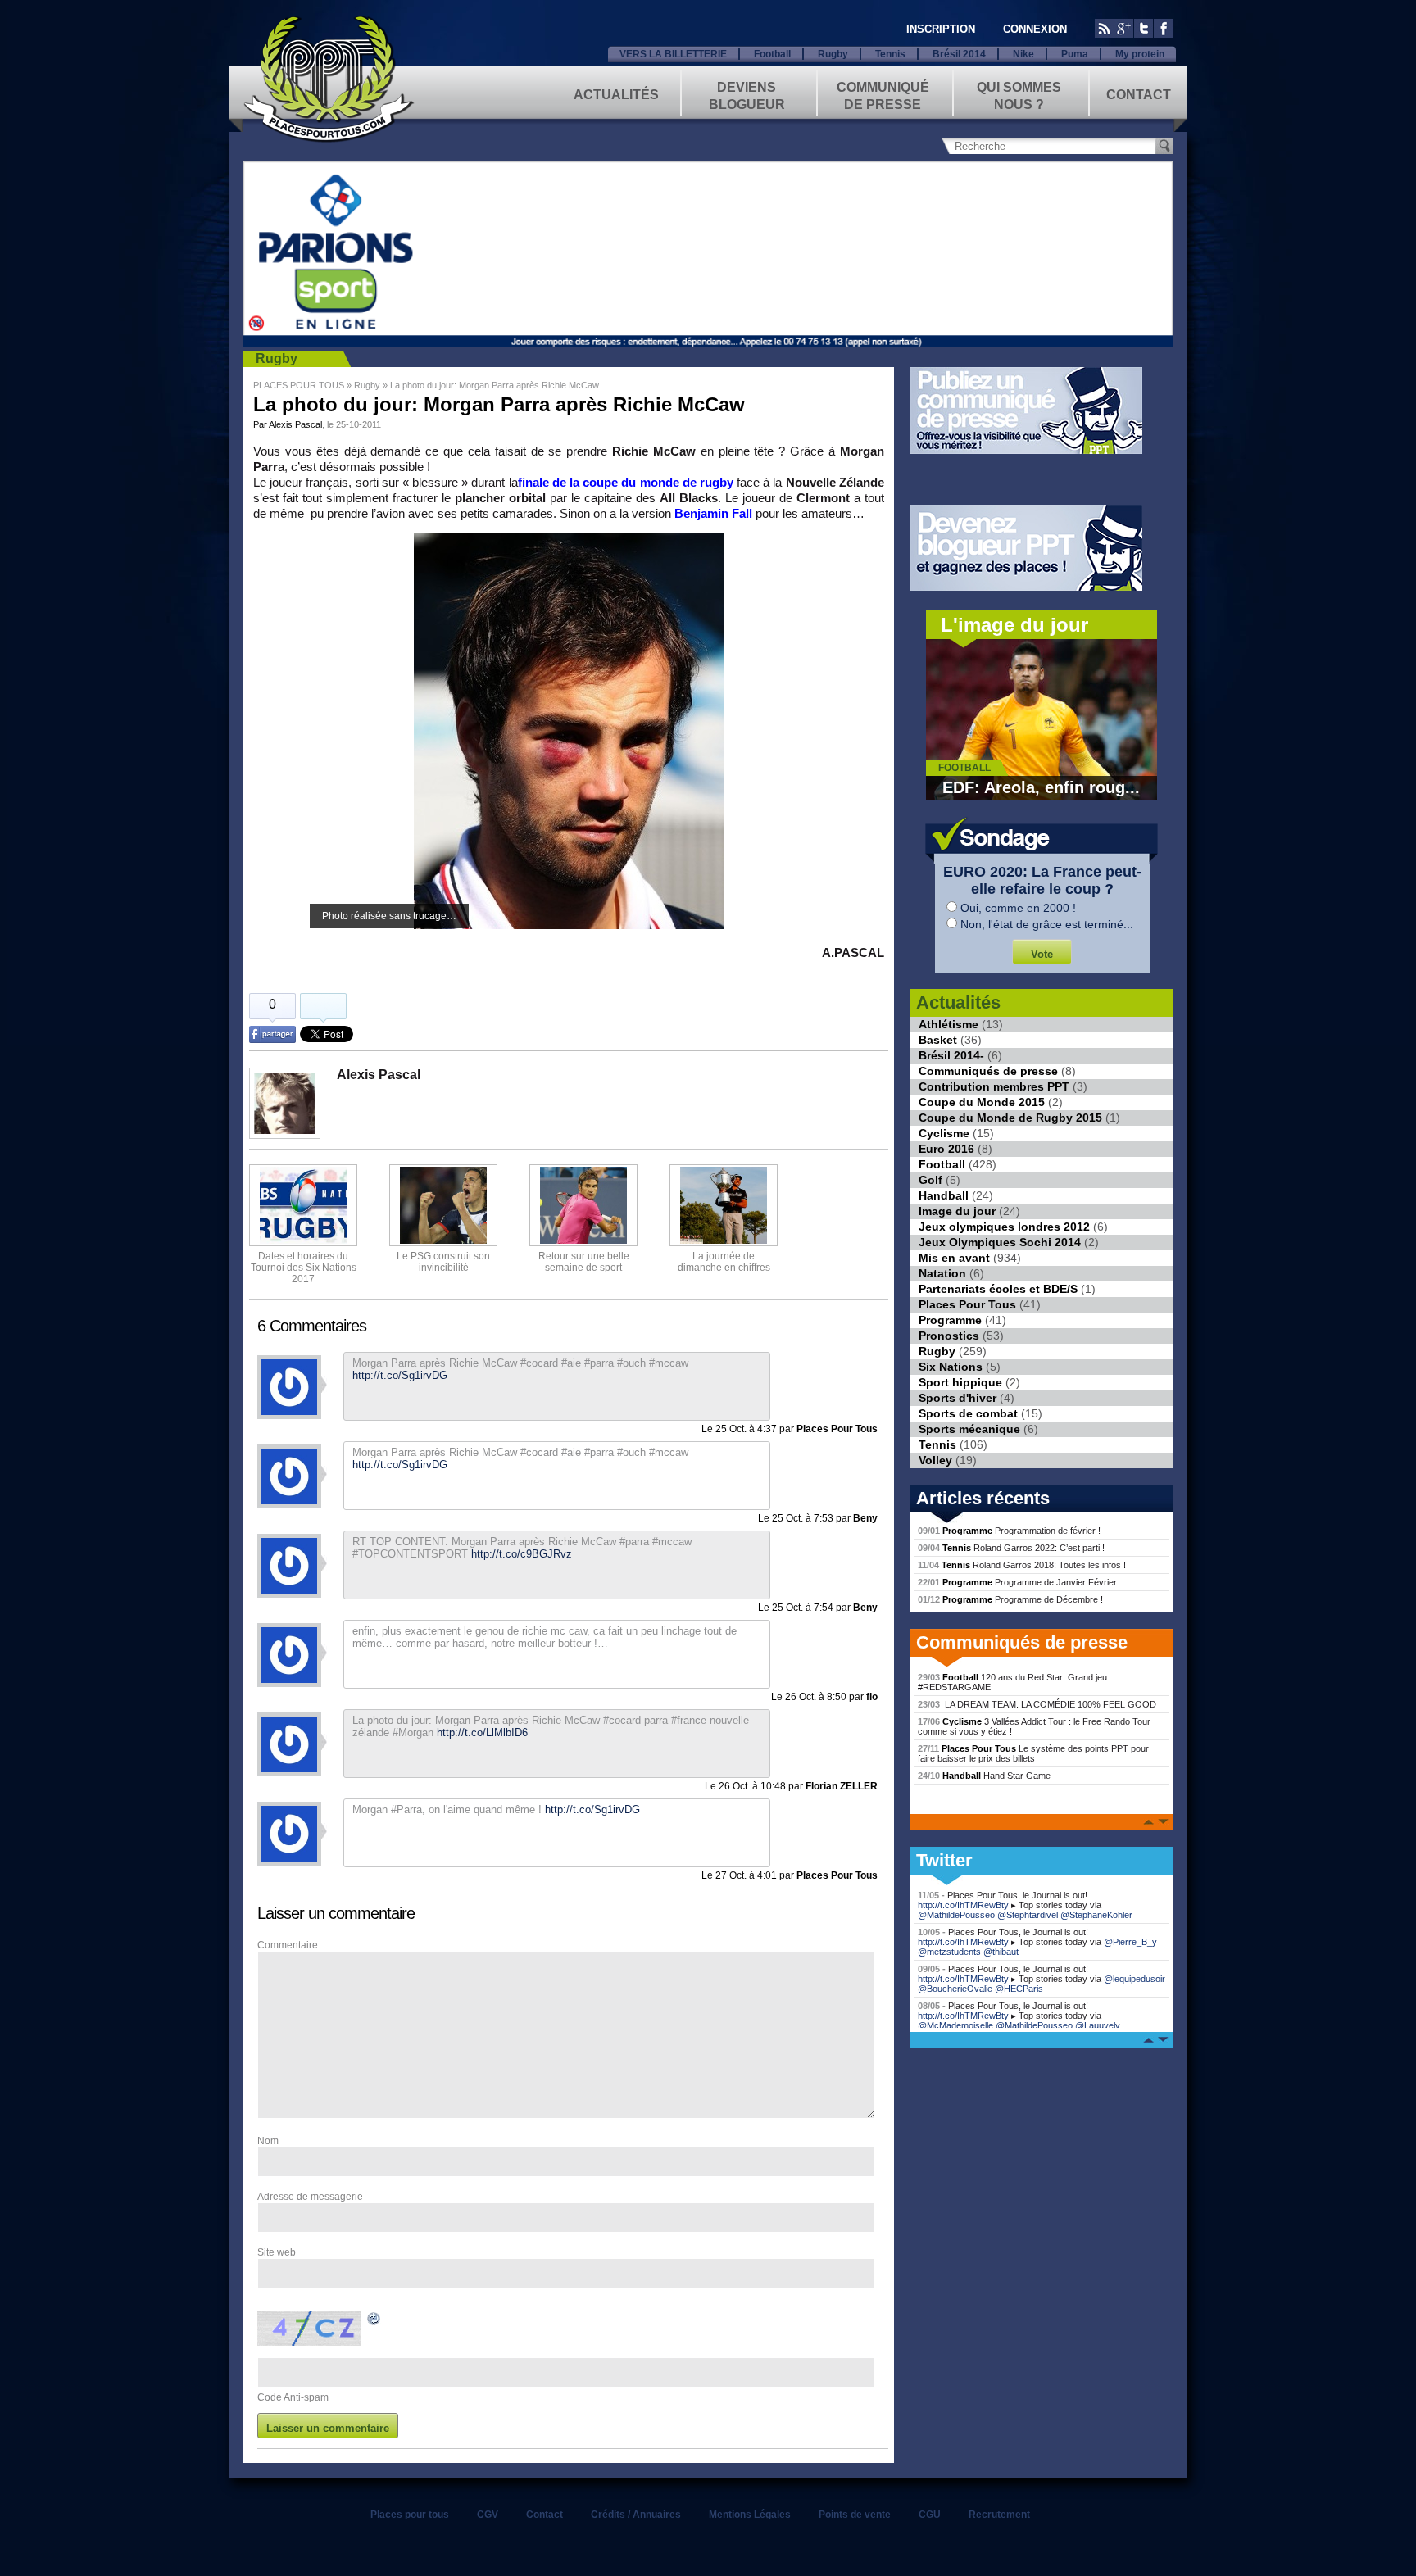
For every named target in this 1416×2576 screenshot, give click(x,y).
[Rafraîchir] (374, 2321)
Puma (1075, 54)
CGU (930, 2515)
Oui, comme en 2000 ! (1018, 908)
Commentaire (288, 1945)
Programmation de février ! (1009, 1531)
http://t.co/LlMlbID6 (482, 1732)
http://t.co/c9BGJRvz (522, 1554)
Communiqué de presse (883, 95)
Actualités (616, 95)
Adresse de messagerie (310, 2197)
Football (772, 54)
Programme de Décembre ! (1010, 1599)
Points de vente (855, 2515)
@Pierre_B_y (1130, 1942)
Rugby (833, 54)
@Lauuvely (1098, 2025)
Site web (277, 2252)
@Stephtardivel (1028, 1915)
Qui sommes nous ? (1019, 95)
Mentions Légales (750, 2515)
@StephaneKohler (1096, 1915)
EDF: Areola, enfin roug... (1041, 787)
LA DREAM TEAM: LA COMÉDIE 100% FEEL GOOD (1037, 1704)
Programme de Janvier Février (1017, 1582)
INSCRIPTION (941, 29)
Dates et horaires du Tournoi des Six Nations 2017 (304, 1268)
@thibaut (1001, 1952)
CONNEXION (1035, 29)
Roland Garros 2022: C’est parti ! (1011, 1548)
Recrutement (999, 2515)
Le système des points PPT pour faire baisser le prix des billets (1033, 1753)
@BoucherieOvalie (955, 1989)
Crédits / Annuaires (636, 2515)
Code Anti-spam (293, 2397)
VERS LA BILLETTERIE (673, 54)
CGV (488, 2515)
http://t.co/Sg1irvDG (592, 1810)
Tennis (890, 54)
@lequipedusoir (1135, 1979)
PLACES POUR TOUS (299, 385)
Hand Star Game (984, 1776)
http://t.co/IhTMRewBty (963, 1905)
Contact (1139, 95)
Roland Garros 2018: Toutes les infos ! (1022, 1565)
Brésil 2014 (959, 54)
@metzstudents (949, 1952)
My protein (1140, 54)
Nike (1023, 54)
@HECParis (1019, 1989)
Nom (268, 2141)
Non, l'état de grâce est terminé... (1047, 924)
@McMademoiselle (955, 2025)
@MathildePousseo (956, 1915)
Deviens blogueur (747, 95)
